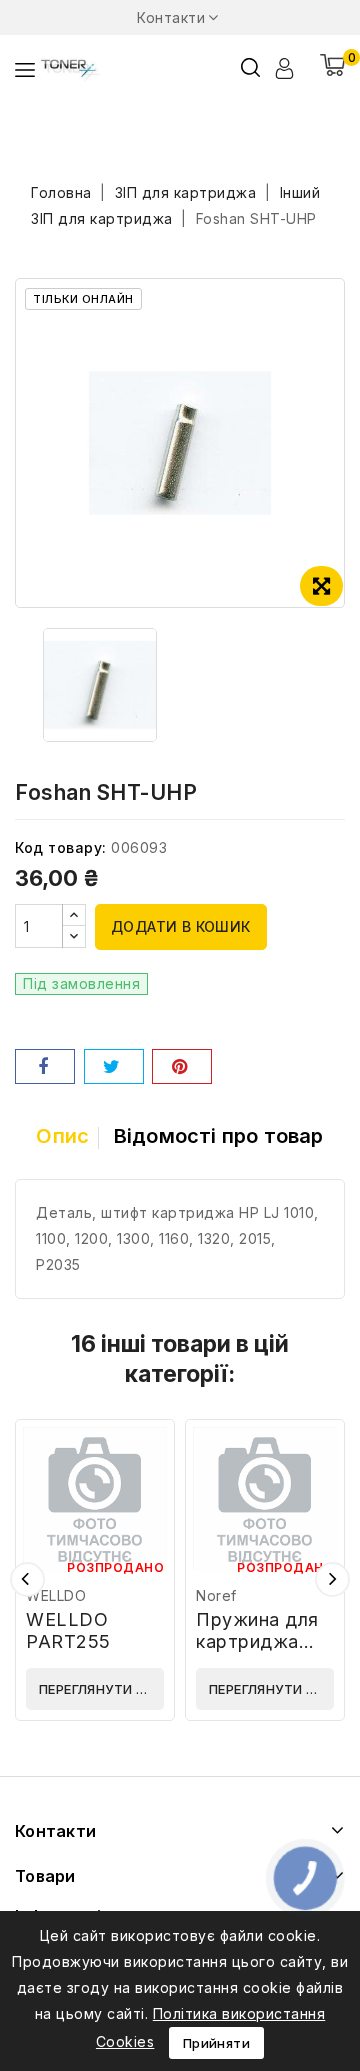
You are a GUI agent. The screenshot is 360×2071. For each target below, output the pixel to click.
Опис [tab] (62, 1136)
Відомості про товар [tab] (219, 1136)
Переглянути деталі (101, 1689)
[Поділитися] (45, 1066)
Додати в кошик (181, 926)
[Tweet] (114, 1066)
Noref (216, 1595)
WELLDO (56, 1595)
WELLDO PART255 (68, 1630)
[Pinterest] (182, 1066)
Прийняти (216, 2043)
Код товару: (61, 847)
